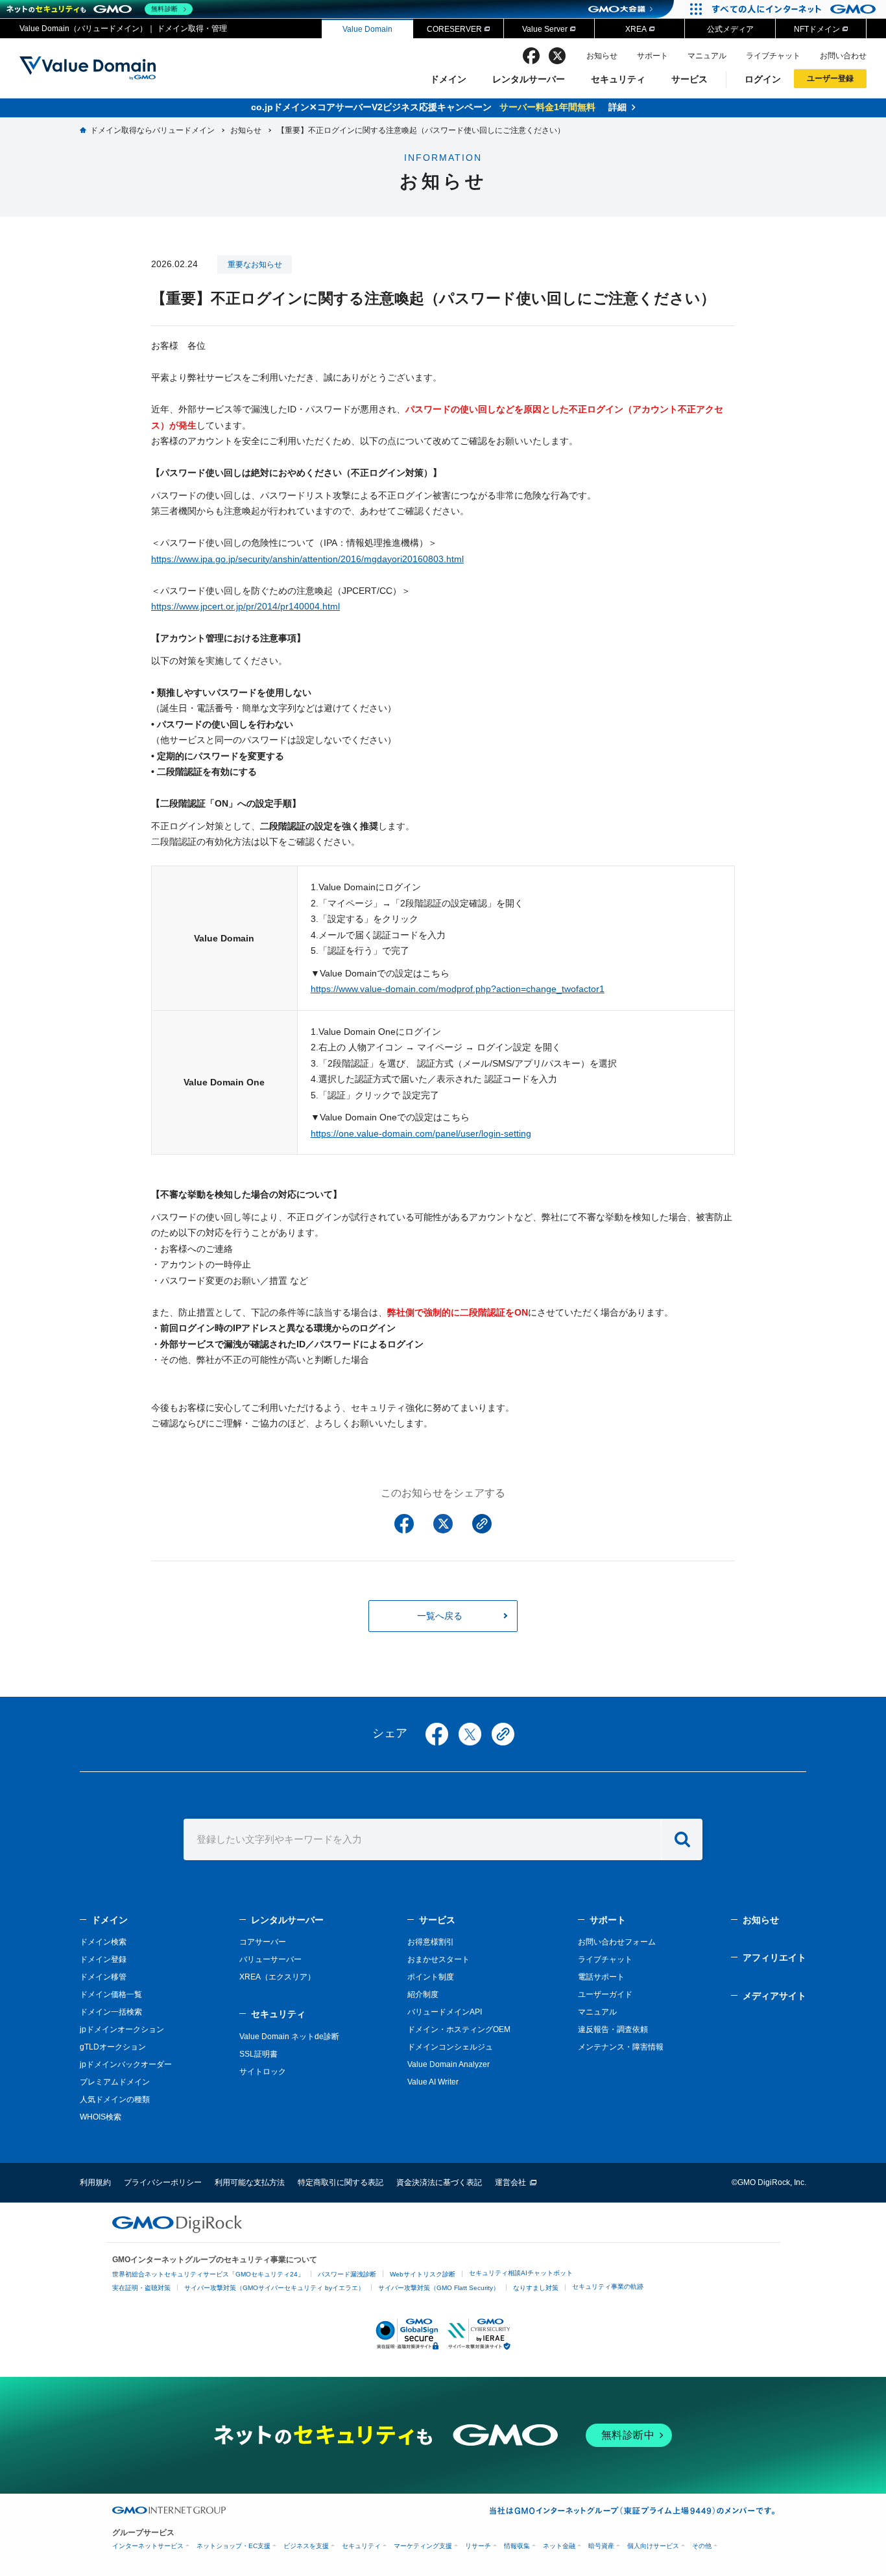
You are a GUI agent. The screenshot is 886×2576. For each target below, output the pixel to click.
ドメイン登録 (103, 1959)
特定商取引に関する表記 (341, 2182)
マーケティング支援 (423, 2546)
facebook (531, 56)
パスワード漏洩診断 (347, 2274)
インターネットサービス (148, 2546)
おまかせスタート (438, 1959)
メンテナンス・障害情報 (621, 2047)
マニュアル (707, 56)
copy (503, 1734)
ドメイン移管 (103, 1977)
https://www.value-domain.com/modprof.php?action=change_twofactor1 (458, 989)
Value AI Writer (433, 2082)
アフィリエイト (774, 1957)
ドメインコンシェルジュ (450, 2047)
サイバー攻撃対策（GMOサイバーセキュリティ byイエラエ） (274, 2288)
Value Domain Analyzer (449, 2064)
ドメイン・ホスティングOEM (459, 2029)
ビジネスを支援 (306, 2546)
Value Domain (367, 29)
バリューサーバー (270, 1959)
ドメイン (448, 79)
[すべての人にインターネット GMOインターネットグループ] (796, 9)
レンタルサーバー (529, 79)
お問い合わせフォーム (617, 1942)
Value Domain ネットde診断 (289, 2037)
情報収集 (517, 2546)
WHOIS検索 (101, 2117)
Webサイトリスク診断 (423, 2274)
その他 (702, 2546)
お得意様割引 (431, 1942)
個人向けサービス (653, 2546)
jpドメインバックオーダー (126, 2064)
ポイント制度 (431, 1977)
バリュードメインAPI (445, 2012)
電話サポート (601, 1977)
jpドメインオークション (122, 2029)
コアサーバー (263, 1942)
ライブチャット (773, 56)
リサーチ (478, 2546)
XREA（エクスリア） (277, 1977)
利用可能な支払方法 (250, 2182)
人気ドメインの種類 (115, 2099)
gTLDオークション (113, 2047)
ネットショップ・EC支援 (233, 2546)
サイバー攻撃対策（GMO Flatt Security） (439, 2288)
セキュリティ (618, 79)
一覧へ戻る (440, 1616)
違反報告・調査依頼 (613, 2029)
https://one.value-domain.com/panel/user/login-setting (421, 1133)
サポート (653, 56)
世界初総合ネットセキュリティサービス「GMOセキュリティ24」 (208, 2274)
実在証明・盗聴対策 (141, 2288)
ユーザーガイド (605, 1994)
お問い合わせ (843, 56)
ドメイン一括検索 (111, 2012)
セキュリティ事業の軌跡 (608, 2286)
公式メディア (730, 29)
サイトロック (263, 2072)
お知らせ (602, 56)
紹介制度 (423, 1994)
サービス (689, 79)
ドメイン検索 (103, 1942)
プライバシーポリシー (163, 2182)
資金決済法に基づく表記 (439, 2182)
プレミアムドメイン (115, 2082)
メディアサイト (774, 1996)
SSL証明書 (258, 2054)
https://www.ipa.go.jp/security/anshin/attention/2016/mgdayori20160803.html (307, 559)
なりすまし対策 (536, 2288)
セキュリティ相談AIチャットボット (521, 2273)
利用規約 (95, 2182)
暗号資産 (601, 2546)
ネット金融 (559, 2546)
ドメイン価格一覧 (111, 1994)
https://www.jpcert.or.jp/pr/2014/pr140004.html (245, 606)
